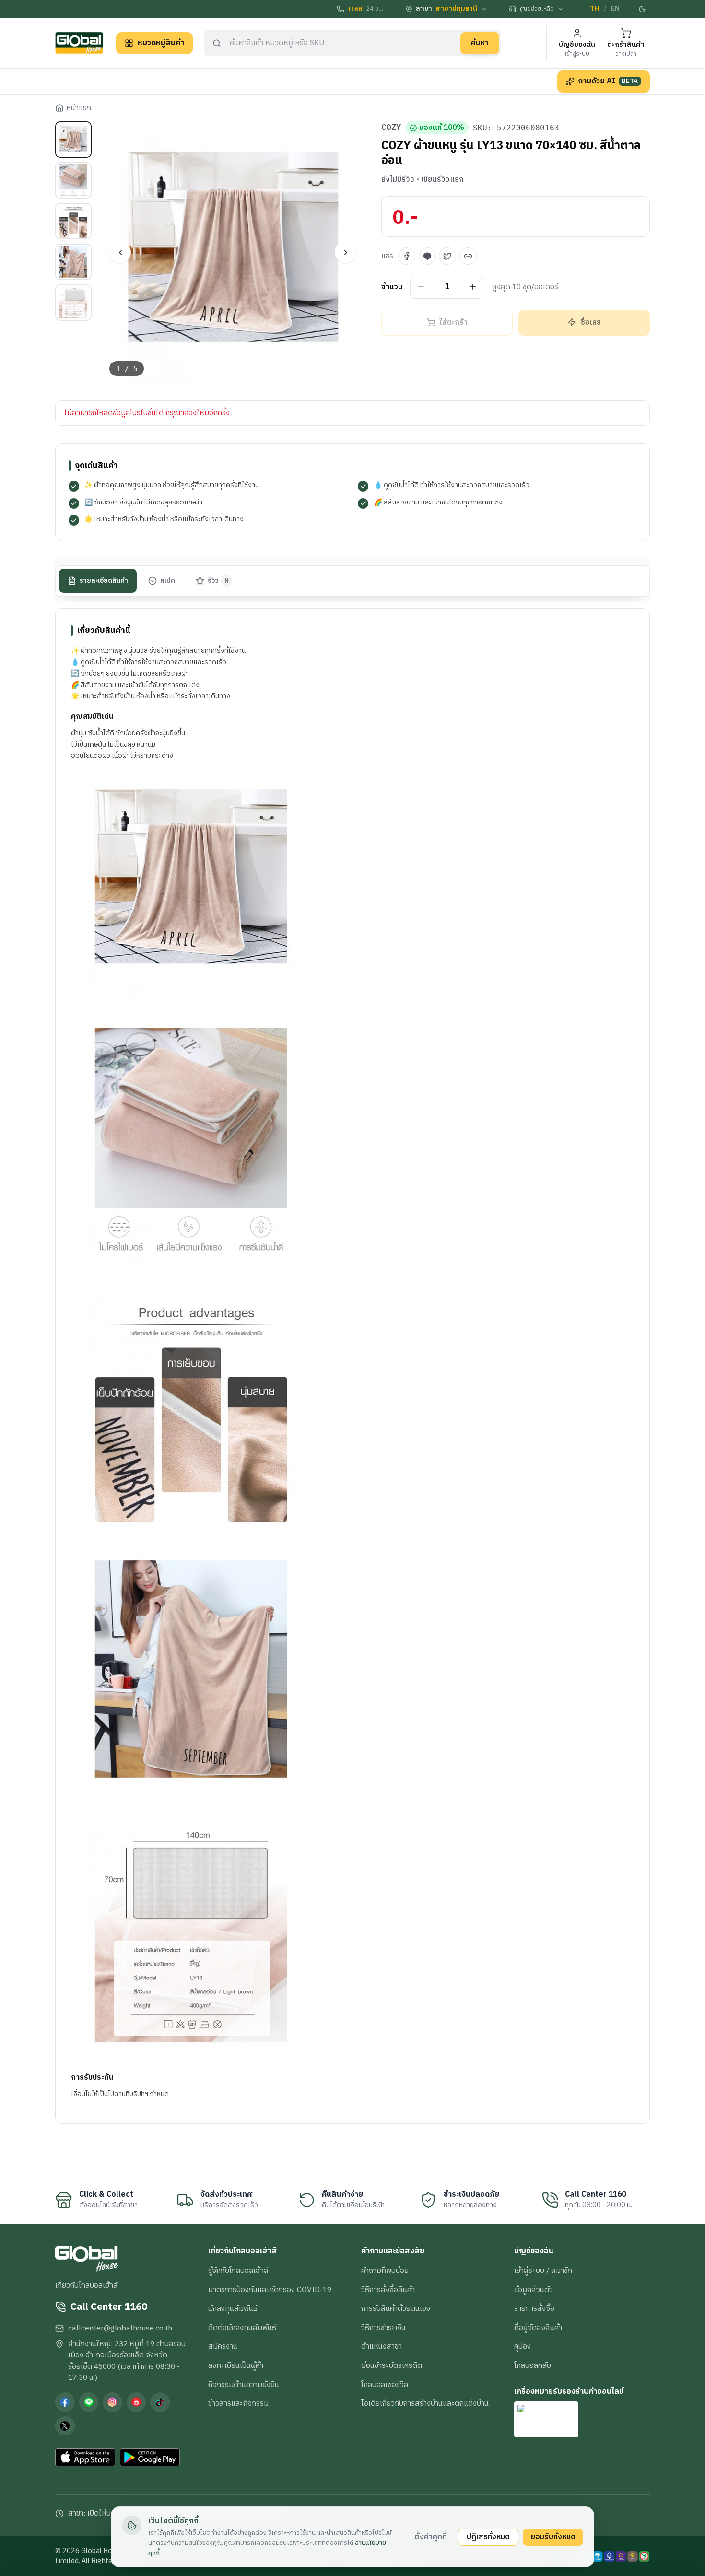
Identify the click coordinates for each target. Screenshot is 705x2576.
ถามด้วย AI (608, 81)
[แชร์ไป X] (447, 256)
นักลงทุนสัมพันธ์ (233, 2308)
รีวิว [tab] (218, 580)
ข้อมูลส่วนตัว (534, 2290)
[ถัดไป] (346, 252)
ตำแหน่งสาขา (382, 2346)
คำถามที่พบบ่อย (385, 2271)
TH (595, 9)
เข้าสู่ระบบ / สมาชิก (543, 2271)
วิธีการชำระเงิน (383, 2328)
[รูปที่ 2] (73, 180)
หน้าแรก (79, 108)
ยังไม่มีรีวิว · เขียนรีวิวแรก (423, 180)
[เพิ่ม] (473, 287)
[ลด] (421, 287)
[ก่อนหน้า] (120, 252)
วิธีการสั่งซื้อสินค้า (388, 2290)
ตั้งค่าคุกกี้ (431, 2537)
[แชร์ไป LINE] (427, 256)
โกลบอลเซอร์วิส (385, 2385)
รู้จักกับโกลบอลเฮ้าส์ (238, 2271)
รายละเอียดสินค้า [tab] (104, 580)
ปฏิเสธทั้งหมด (488, 2537)
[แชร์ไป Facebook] (407, 256)
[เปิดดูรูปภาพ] (233, 252)
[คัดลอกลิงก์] (468, 256)
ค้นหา (480, 43)
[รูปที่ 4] (73, 262)
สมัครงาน (223, 2346)
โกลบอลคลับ (533, 2365)
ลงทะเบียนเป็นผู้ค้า (236, 2365)
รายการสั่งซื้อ (534, 2308)
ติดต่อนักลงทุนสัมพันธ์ (242, 2328)
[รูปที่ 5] (73, 303)
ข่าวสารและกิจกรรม (238, 2403)
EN (615, 9)
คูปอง (523, 2346)
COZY (391, 128)
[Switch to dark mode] (643, 9)
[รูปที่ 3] (73, 221)
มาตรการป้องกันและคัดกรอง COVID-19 (270, 2290)
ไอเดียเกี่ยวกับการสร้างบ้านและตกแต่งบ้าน (425, 2403)
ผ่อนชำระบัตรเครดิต (392, 2365)
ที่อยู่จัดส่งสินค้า (538, 2328)
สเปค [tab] (168, 580)
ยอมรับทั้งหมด (553, 2537)
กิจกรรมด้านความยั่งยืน (244, 2385)
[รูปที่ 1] (73, 140)
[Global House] (79, 43)
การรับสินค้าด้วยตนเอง (396, 2308)
